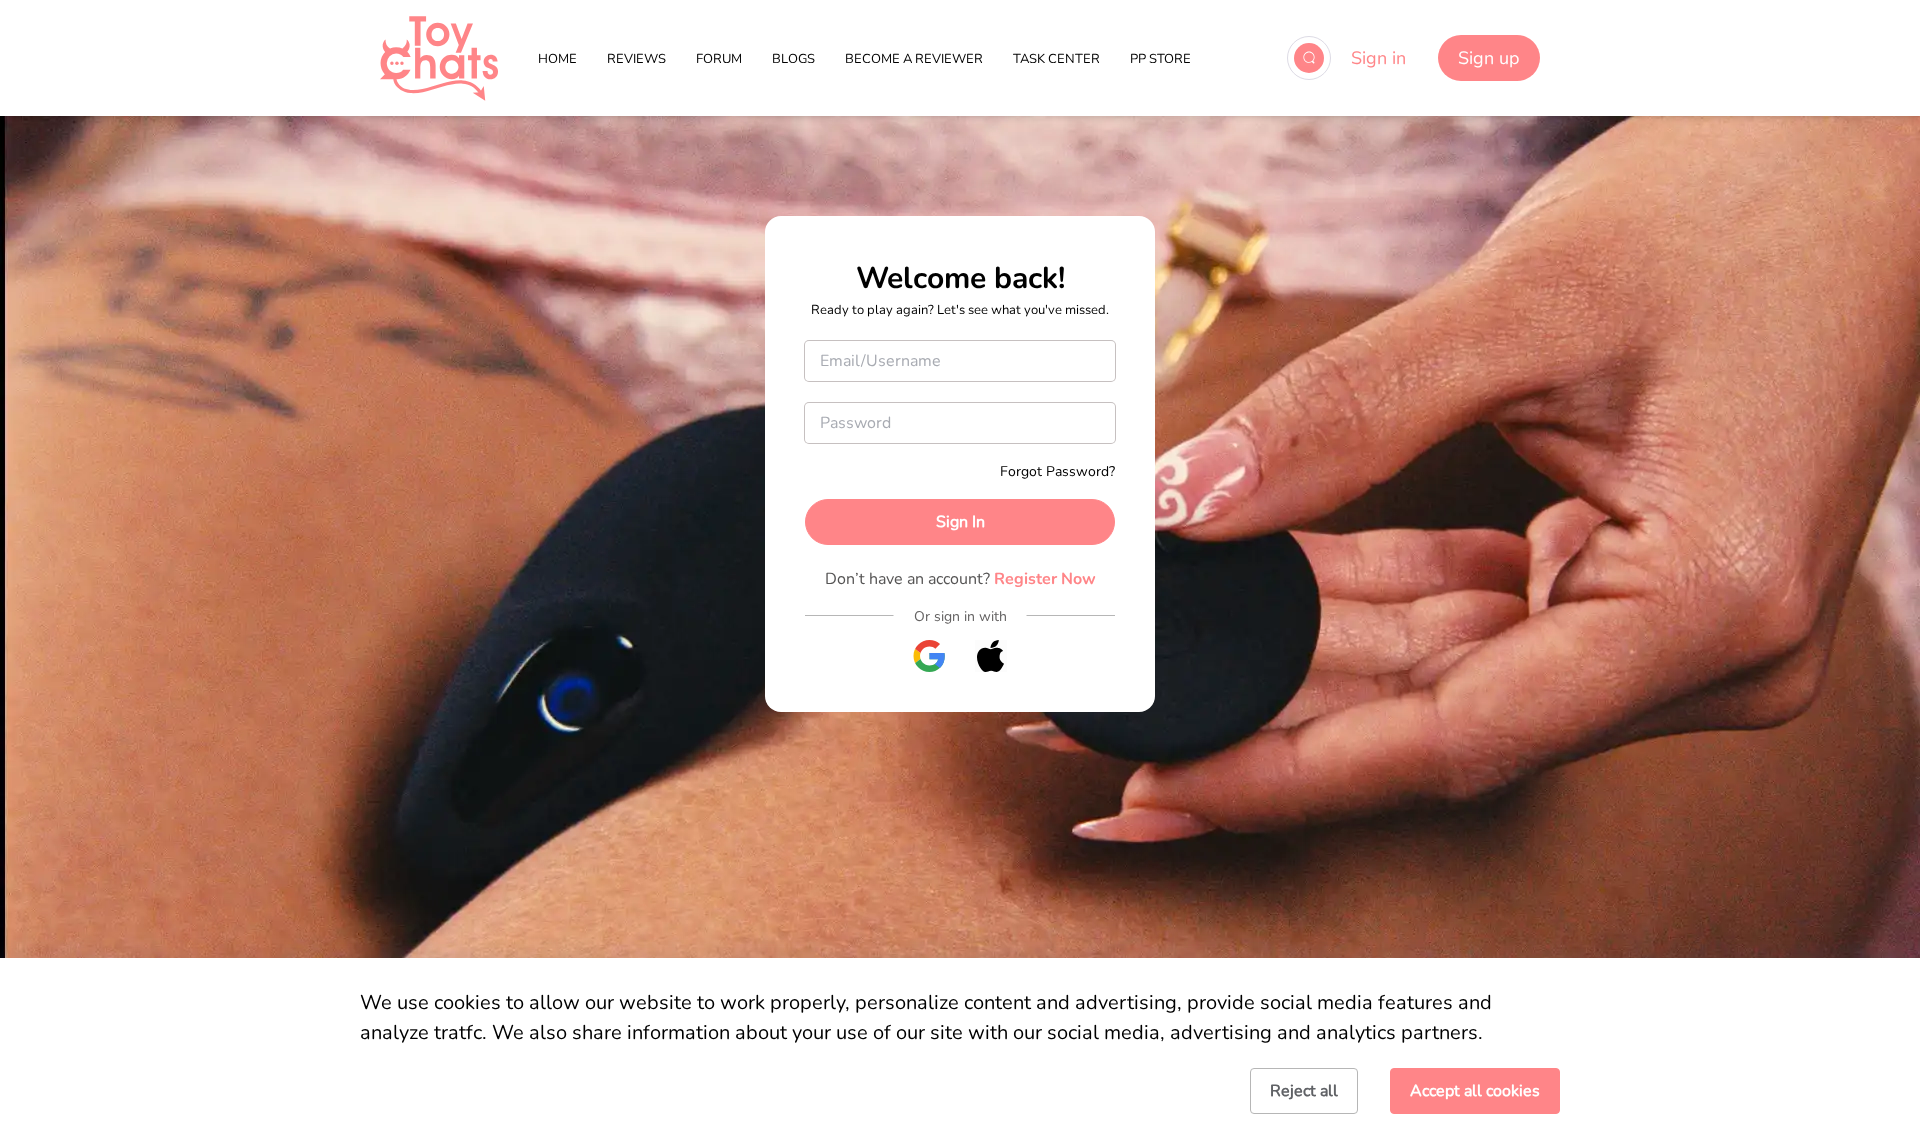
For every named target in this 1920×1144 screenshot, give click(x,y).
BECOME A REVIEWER (914, 59)
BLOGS (793, 59)
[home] (439, 58)
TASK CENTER (1056, 59)
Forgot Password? (1057, 472)
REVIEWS (636, 59)
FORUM (719, 59)
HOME (557, 59)
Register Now (1045, 579)
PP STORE (1160, 59)
